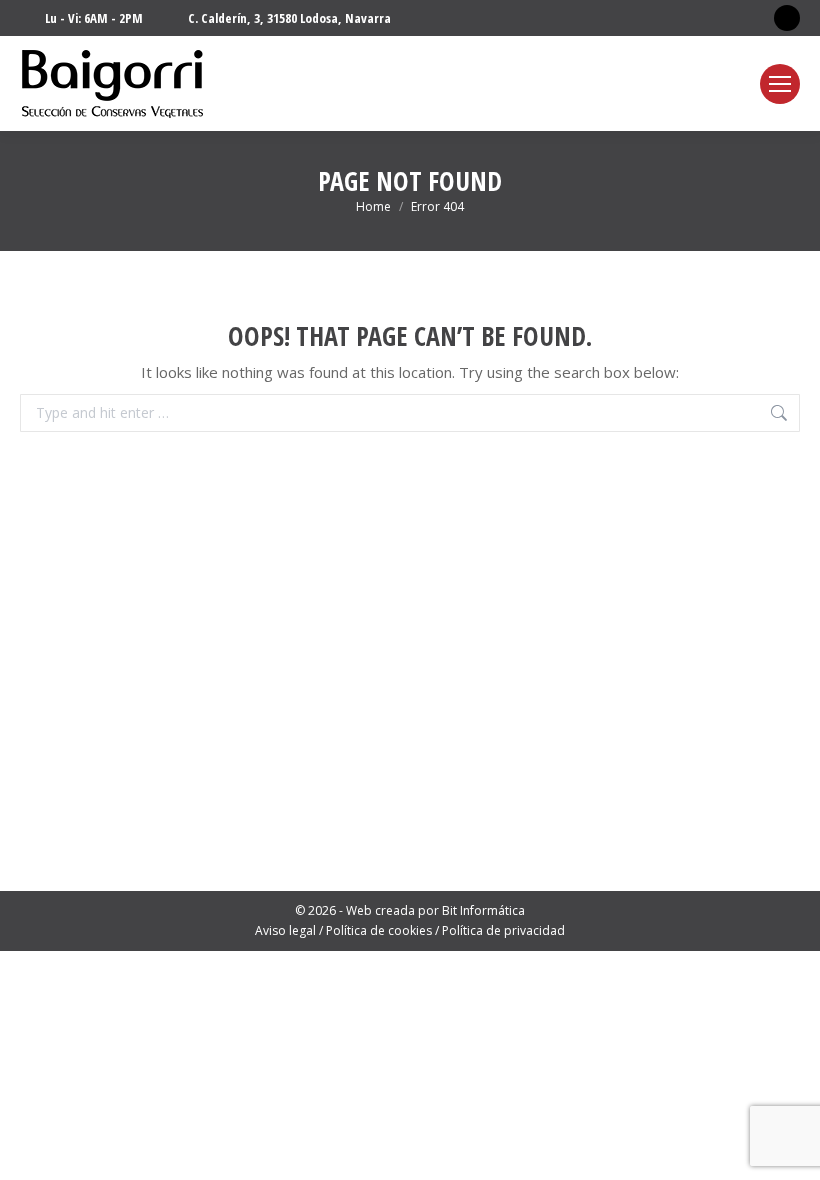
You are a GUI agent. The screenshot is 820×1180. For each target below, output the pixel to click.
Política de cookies (379, 930)
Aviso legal (285, 930)
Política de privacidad (503, 930)
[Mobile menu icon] (780, 84)
